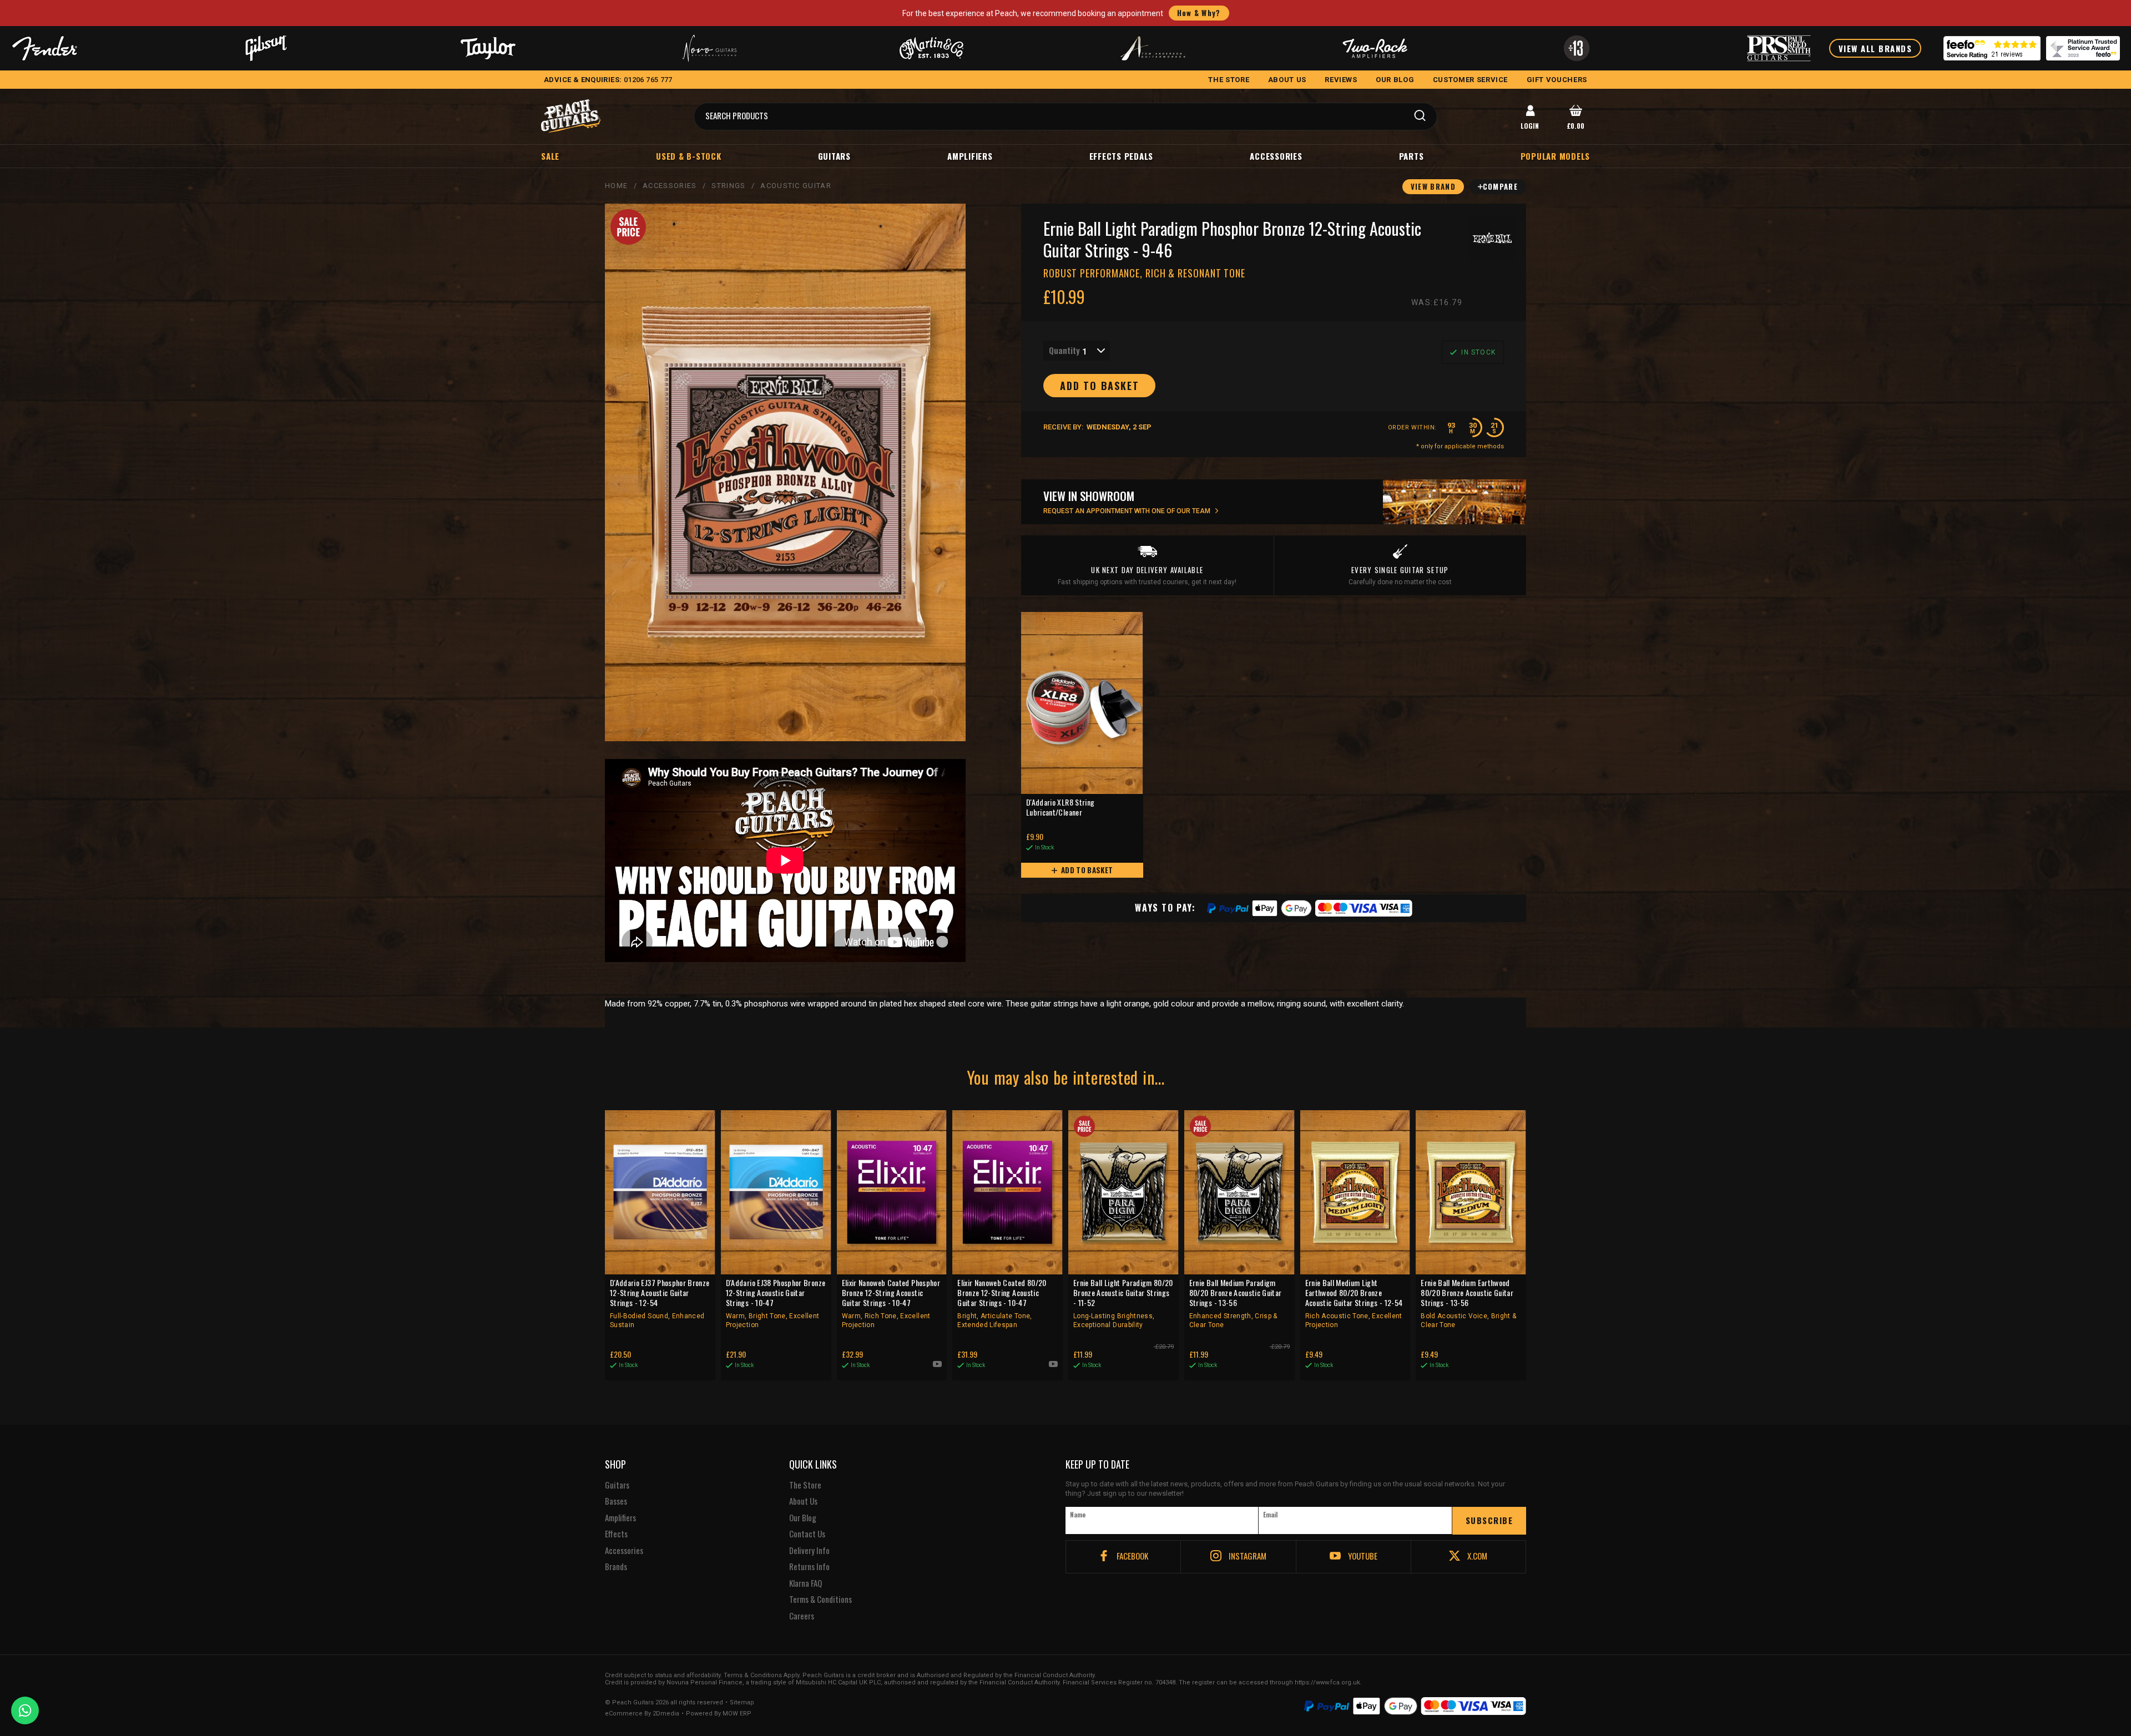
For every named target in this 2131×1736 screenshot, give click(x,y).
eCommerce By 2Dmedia (642, 1714)
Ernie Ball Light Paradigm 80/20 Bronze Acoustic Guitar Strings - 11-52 (1123, 1303)
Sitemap (742, 1703)
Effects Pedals (1122, 156)
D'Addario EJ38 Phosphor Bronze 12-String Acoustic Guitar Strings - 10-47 (776, 1303)
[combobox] (1077, 351)
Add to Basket (1086, 870)
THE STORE (1229, 80)
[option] (788, 861)
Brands (616, 1567)
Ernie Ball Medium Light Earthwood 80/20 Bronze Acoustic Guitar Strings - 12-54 (1354, 1303)
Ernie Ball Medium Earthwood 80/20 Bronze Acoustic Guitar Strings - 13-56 (1468, 1303)
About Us (803, 1501)
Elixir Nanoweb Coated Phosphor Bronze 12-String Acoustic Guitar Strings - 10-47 (891, 1303)
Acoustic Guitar (796, 186)
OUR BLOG (1395, 80)
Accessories (1276, 156)
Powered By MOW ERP (719, 1714)
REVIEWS (1341, 80)
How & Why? (1199, 13)
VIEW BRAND (1433, 186)
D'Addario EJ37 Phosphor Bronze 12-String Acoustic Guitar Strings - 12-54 (660, 1303)
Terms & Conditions (820, 1600)
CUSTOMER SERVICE (1470, 80)
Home (616, 186)
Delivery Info (809, 1551)
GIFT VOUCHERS (1557, 80)
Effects (616, 1534)
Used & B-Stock (689, 156)
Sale (550, 156)
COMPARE (1500, 186)
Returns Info (809, 1567)
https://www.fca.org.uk (1327, 1682)
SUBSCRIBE (1489, 1520)
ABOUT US (1287, 80)
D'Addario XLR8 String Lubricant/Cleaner (1060, 808)
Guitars (834, 156)
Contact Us (807, 1534)
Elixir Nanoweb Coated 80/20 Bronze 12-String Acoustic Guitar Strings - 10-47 (1002, 1303)
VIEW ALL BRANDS (1875, 48)
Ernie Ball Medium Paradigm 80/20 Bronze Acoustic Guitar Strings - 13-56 (1236, 1303)
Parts (1412, 156)
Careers (802, 1616)
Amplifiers (970, 156)
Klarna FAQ (806, 1583)
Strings (728, 186)
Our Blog (803, 1518)
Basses (616, 1501)
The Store (805, 1485)
